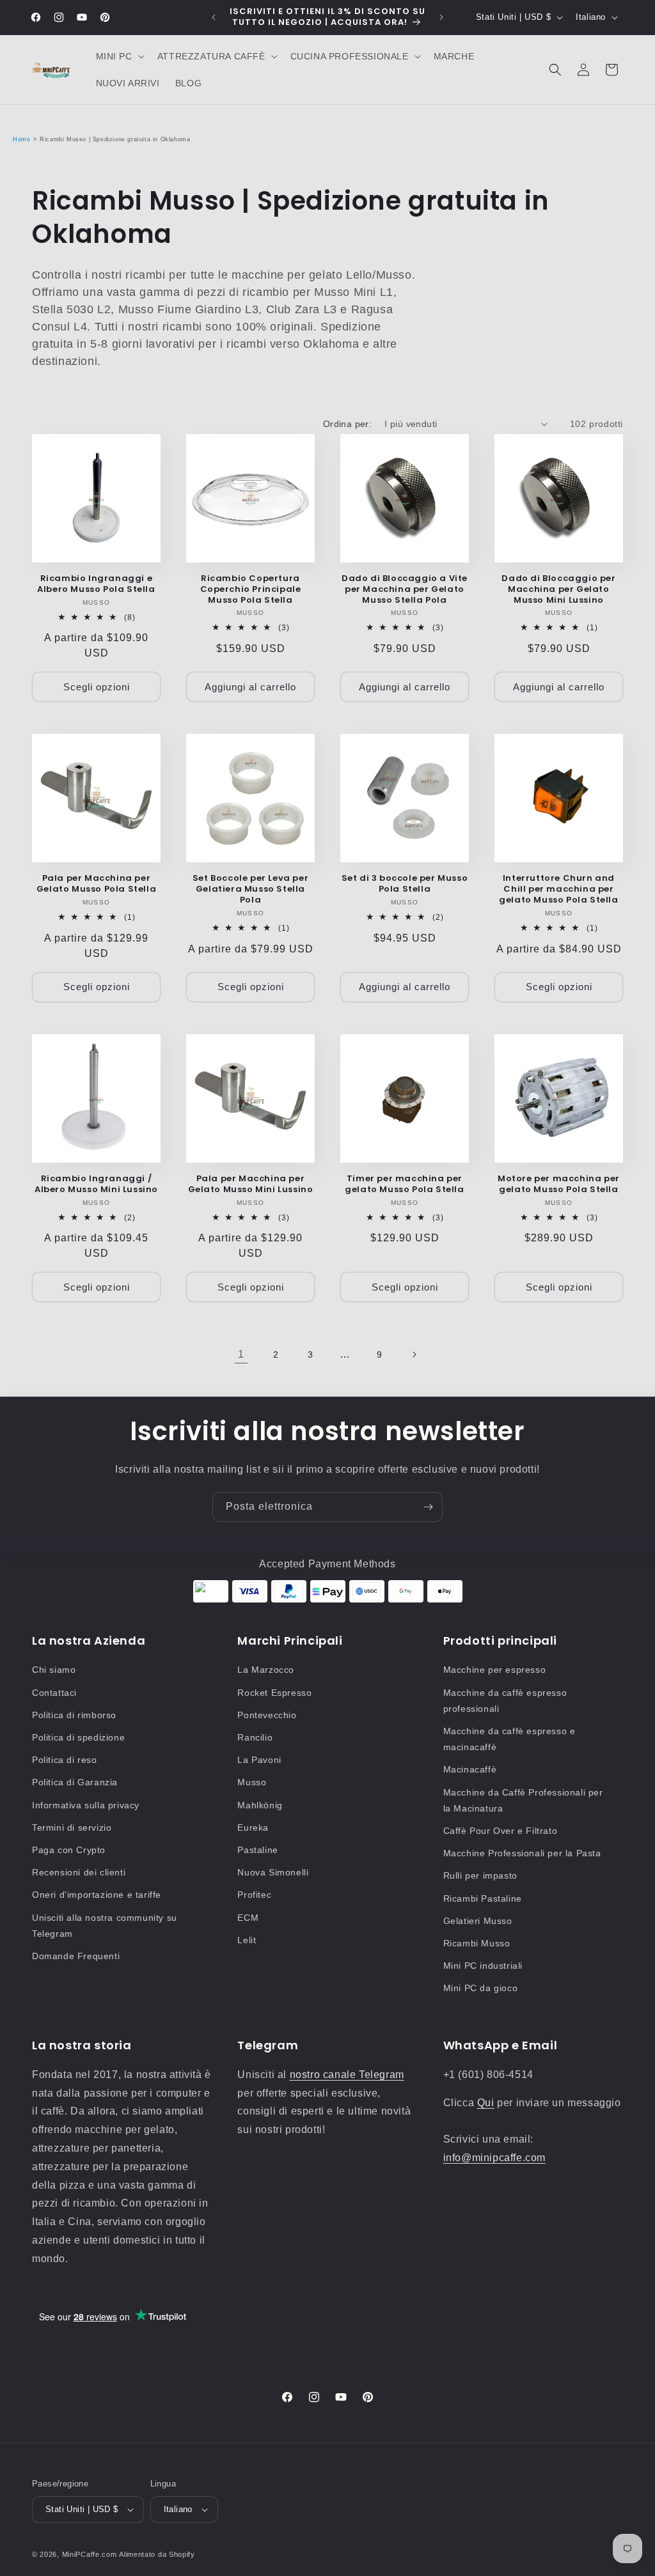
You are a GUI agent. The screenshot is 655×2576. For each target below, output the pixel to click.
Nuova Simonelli (273, 1872)
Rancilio (255, 1737)
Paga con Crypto (69, 1850)
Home (21, 139)
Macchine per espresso (495, 1670)
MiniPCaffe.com (90, 2554)
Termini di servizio (72, 1827)
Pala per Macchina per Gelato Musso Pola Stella (96, 884)
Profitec (254, 1895)
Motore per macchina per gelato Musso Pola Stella (559, 1184)
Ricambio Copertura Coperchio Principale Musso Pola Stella (251, 590)
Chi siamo (54, 1670)
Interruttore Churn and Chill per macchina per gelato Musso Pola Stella (558, 889)
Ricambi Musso (477, 1943)
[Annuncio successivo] (441, 17)
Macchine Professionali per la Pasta (522, 1853)
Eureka (253, 1827)
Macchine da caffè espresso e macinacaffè (509, 1739)
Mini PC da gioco (481, 1988)
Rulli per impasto (480, 1875)
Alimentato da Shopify (157, 2554)
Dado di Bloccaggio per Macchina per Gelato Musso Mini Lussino (558, 590)
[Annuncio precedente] (214, 17)
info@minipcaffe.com (494, 2158)
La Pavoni (259, 1760)
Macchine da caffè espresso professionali (505, 1701)
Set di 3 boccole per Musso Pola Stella (405, 884)
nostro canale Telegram (347, 2075)
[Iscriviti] (428, 1507)
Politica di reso (65, 1760)
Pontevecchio (267, 1715)
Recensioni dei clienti (79, 1872)
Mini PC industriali (483, 1966)
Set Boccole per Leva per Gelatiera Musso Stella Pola (250, 889)
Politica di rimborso (74, 1715)
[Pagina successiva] (414, 1354)
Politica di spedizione (78, 1737)
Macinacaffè (470, 1769)
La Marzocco (266, 1670)
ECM (248, 1918)
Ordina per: (347, 424)
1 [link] (241, 1354)
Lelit (247, 1940)
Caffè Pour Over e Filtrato (501, 1831)
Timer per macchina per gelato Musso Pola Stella (404, 1184)
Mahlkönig (260, 1805)
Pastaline (257, 1850)
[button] (119, 56)
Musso (252, 1782)
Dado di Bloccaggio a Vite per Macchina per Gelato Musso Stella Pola (405, 590)
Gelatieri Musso (478, 1921)
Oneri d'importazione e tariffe (97, 1895)
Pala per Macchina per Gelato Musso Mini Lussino (251, 1184)
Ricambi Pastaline (483, 1898)
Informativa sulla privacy (86, 1805)
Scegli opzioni (97, 687)
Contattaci (54, 1693)
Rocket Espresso (274, 1693)
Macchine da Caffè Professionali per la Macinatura (523, 1800)
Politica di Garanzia (75, 1782)
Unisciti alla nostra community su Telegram (105, 1926)
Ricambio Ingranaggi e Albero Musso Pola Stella (96, 584)
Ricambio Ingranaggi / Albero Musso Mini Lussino (96, 1184)
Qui (486, 2103)
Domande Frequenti (76, 1956)
